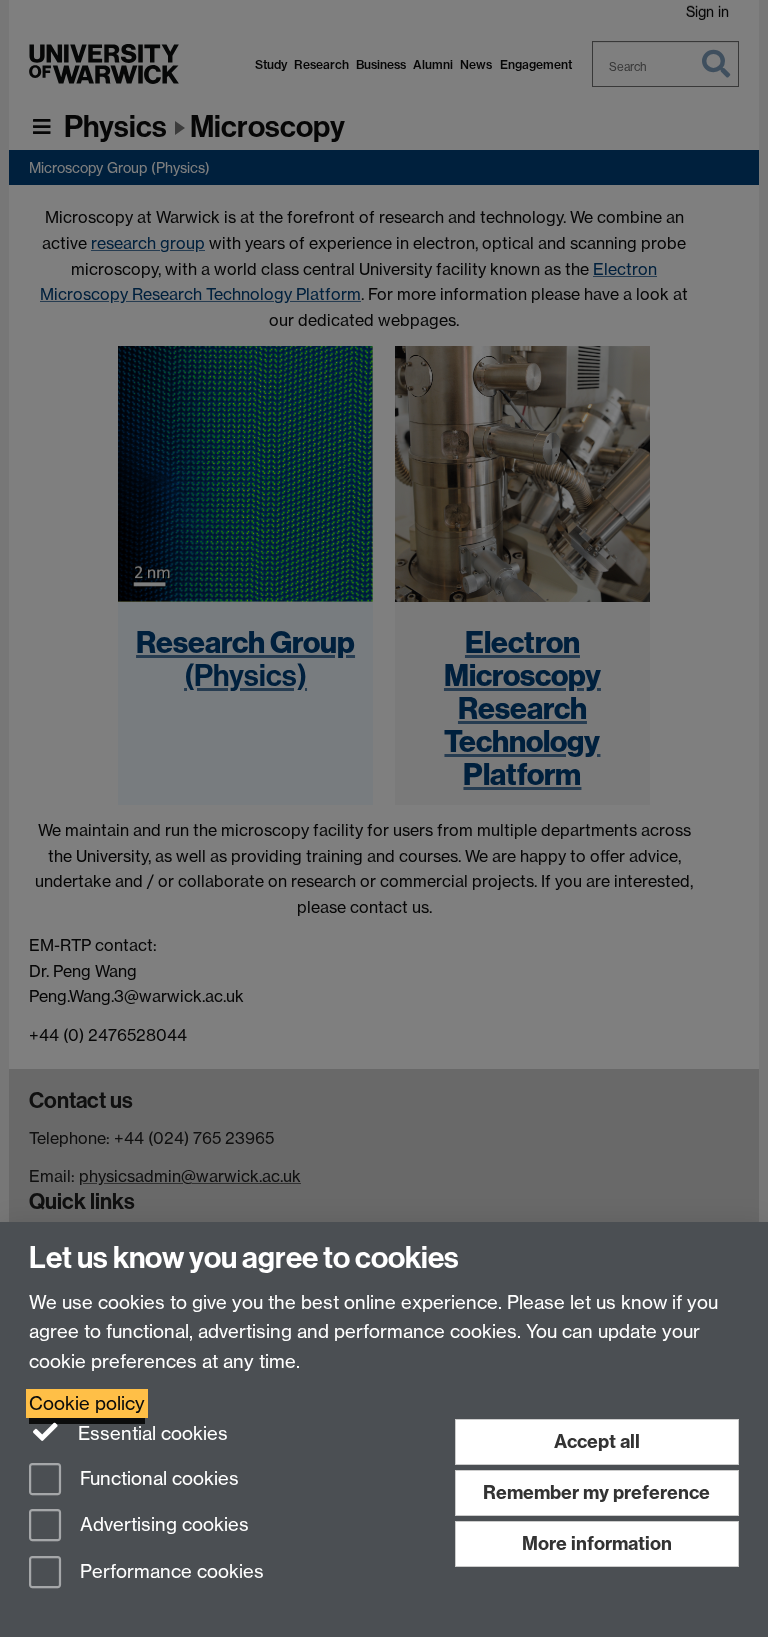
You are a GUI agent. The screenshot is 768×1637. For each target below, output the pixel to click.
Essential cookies (150, 1433)
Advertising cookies (162, 1525)
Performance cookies (169, 1572)
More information (597, 1543)
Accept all (597, 1441)
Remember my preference (596, 1492)
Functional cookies (157, 1478)
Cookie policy (87, 1403)
